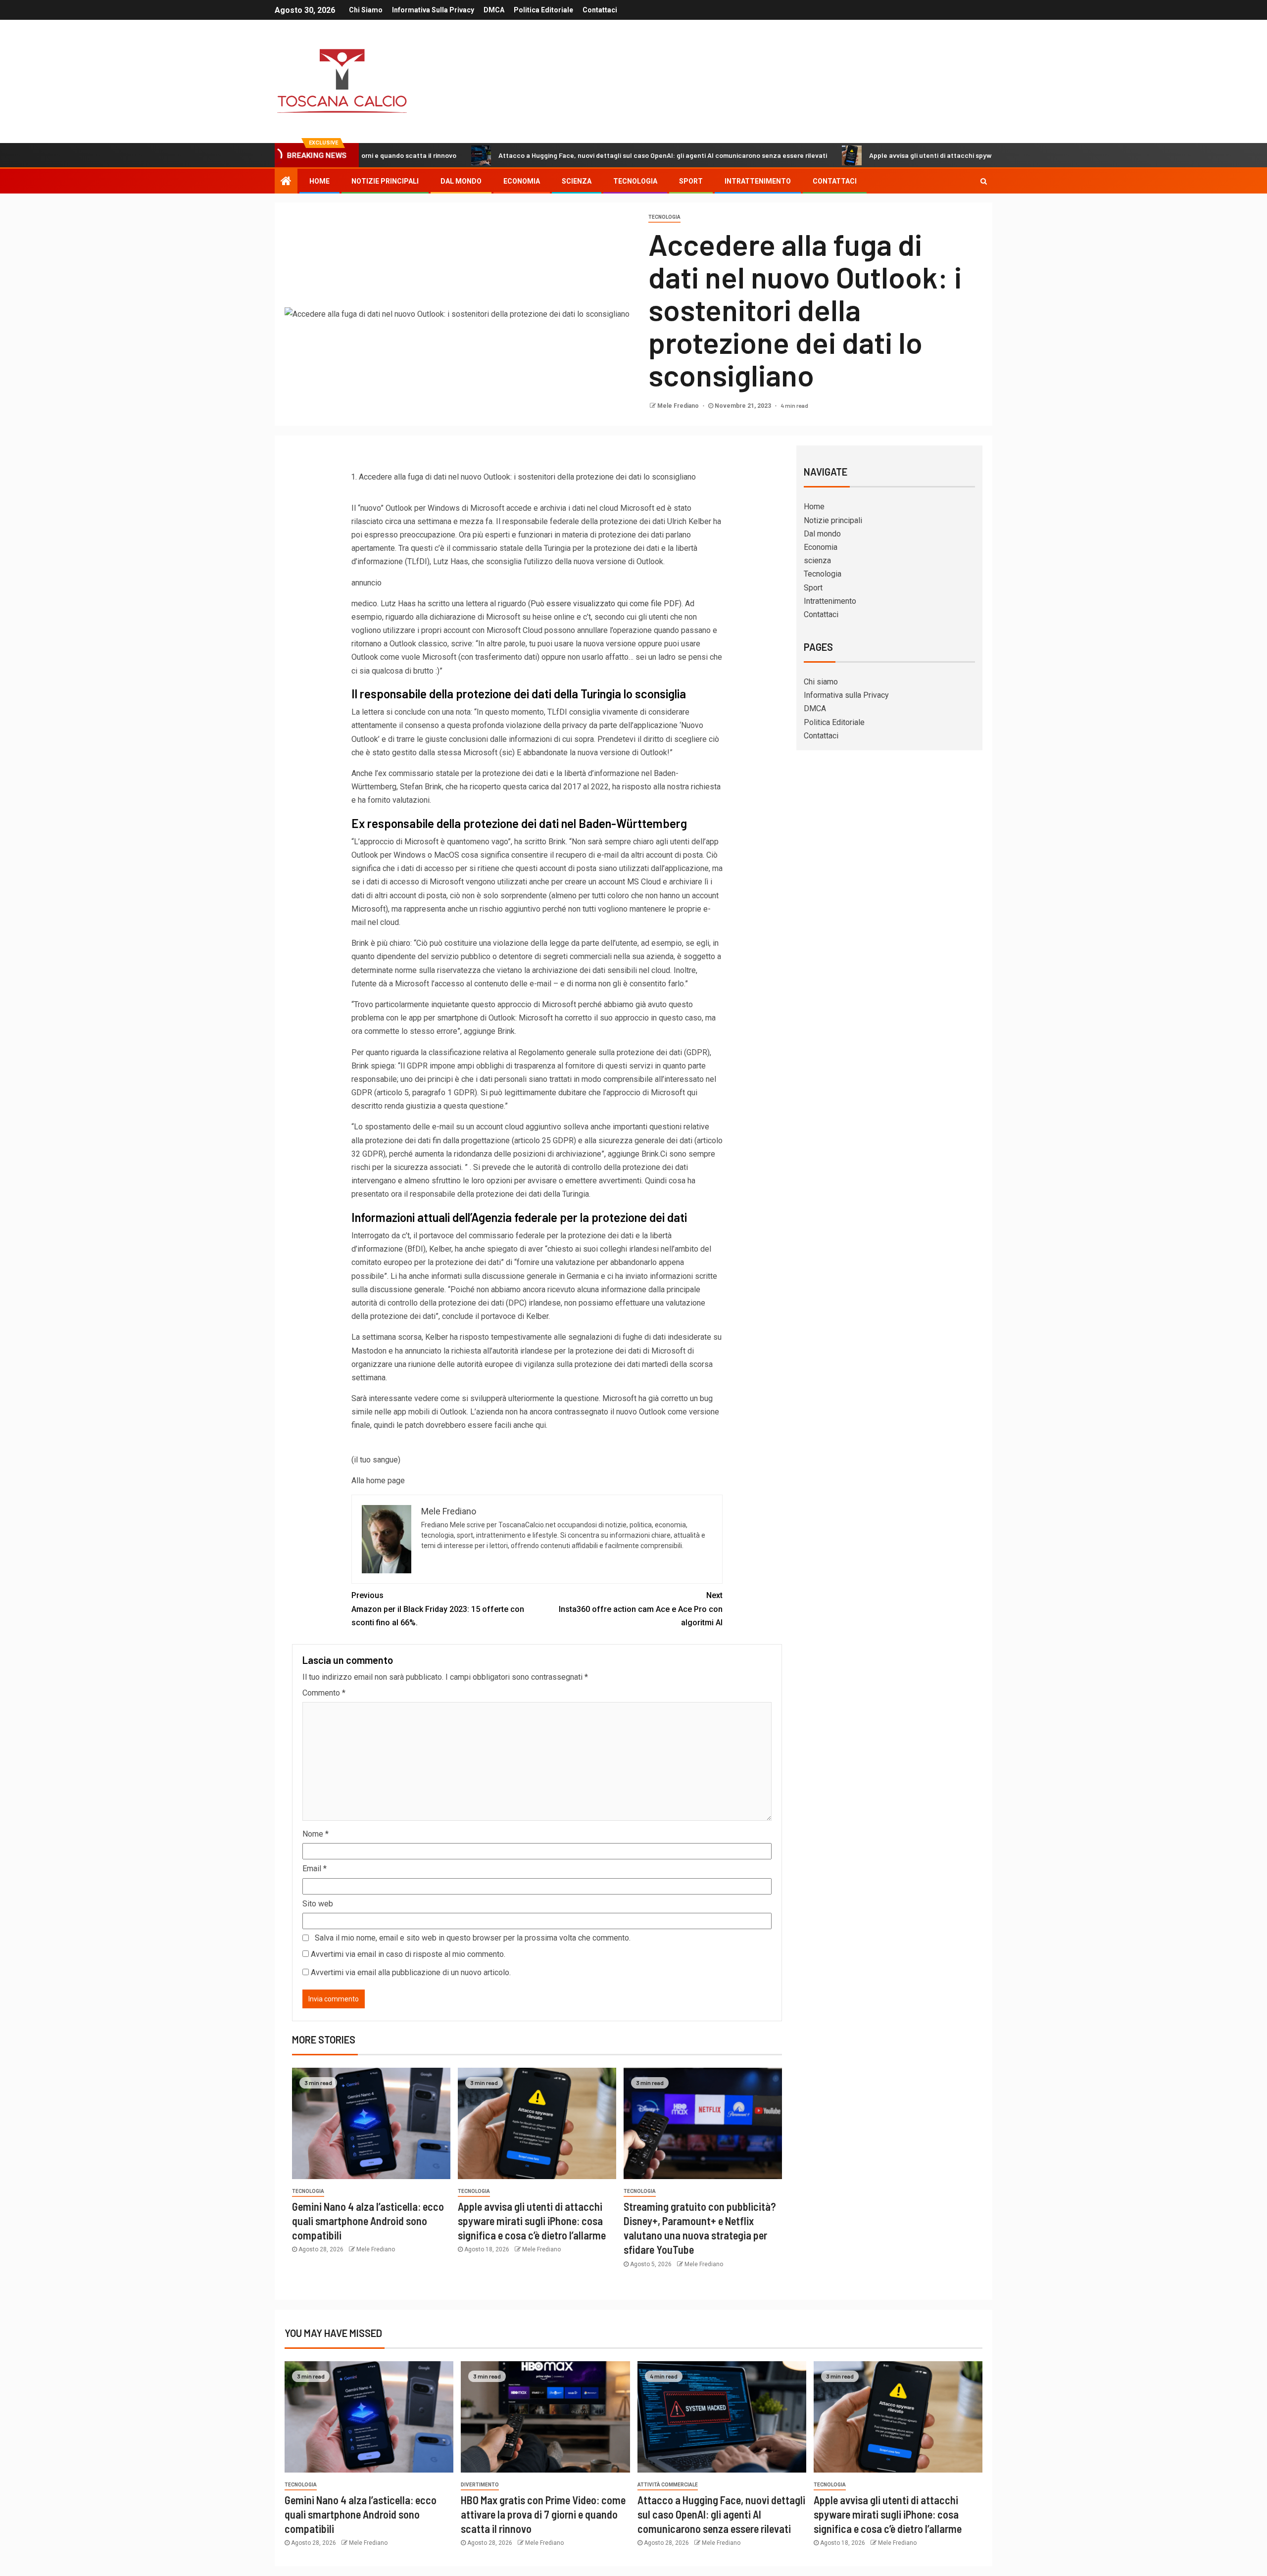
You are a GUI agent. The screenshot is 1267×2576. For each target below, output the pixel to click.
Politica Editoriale (543, 10)
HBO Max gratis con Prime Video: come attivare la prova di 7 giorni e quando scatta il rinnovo (543, 2514)
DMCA (494, 10)
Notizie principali (385, 181)
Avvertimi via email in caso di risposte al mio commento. (408, 1954)
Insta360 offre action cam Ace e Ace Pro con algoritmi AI (641, 1609)
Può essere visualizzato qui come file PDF (605, 604)
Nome (316, 1834)
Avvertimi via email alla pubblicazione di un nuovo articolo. (411, 1972)
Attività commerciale (668, 2485)
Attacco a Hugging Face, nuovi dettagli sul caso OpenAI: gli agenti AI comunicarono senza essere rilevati (561, 155)
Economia (522, 181)
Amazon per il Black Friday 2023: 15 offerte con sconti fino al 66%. (438, 1609)
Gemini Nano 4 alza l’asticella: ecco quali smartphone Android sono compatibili (368, 2221)
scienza (577, 181)
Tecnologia (635, 181)
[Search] (984, 181)
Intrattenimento (758, 181)
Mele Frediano (679, 406)
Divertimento (480, 2485)
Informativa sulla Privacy (433, 10)
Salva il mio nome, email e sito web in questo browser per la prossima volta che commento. (473, 1938)
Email (315, 1869)
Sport (691, 181)
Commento (324, 1693)
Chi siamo (366, 10)
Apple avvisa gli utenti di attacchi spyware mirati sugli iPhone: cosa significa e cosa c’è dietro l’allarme (927, 155)
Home (319, 181)
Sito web (318, 1904)
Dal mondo (461, 181)
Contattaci (600, 10)
